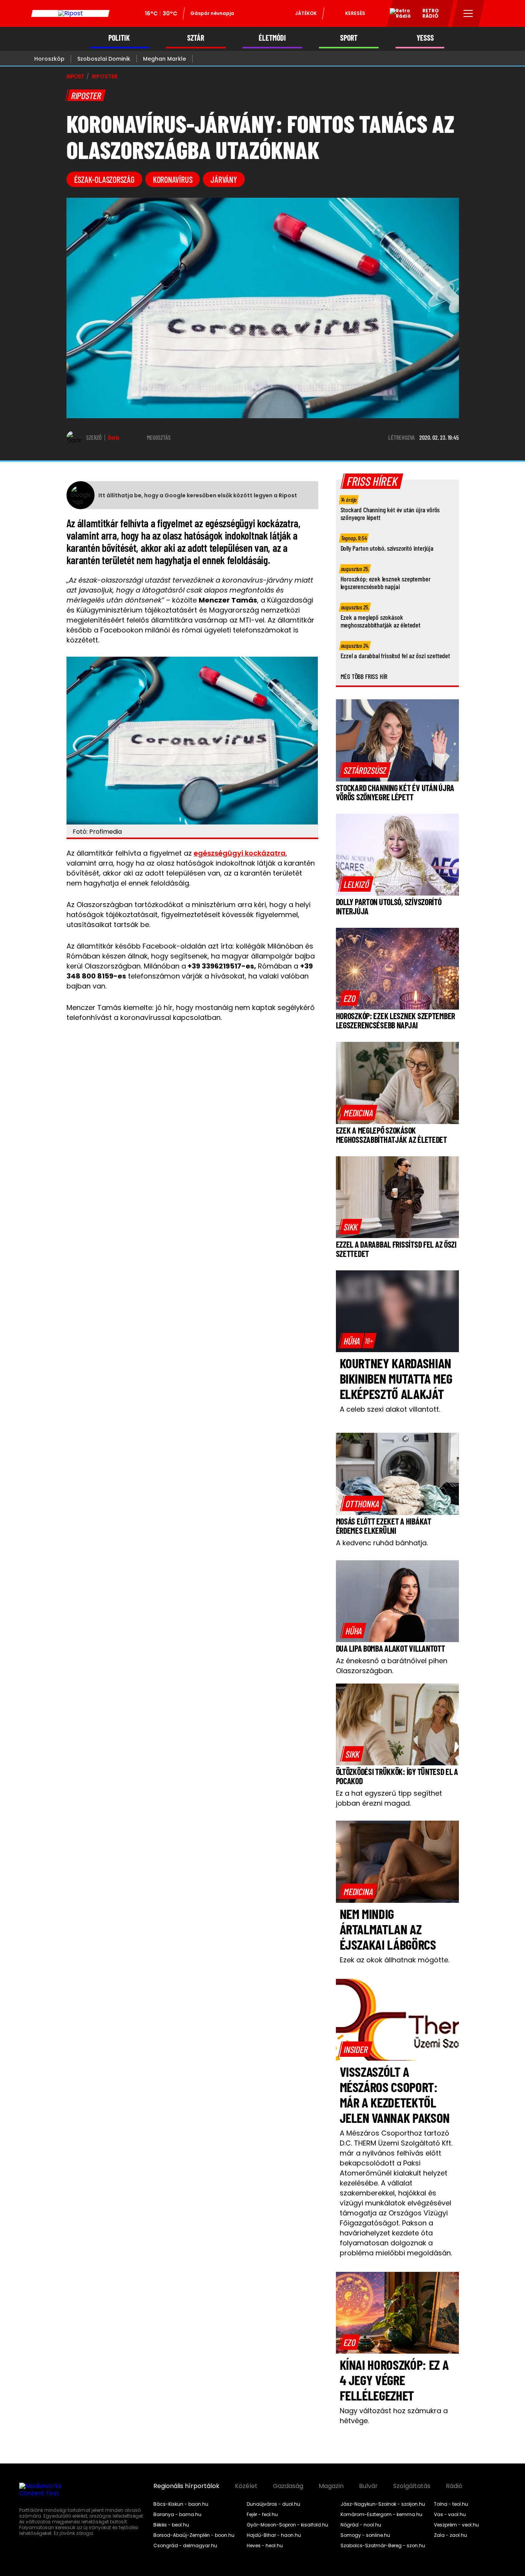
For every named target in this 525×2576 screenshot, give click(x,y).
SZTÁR (196, 38)
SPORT (349, 38)
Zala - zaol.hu (450, 2535)
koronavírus (173, 179)
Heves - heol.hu (265, 2546)
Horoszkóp (49, 59)
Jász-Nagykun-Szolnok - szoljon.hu (383, 2504)
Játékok (306, 13)
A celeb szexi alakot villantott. (390, 1409)
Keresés (355, 13)
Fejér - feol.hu (262, 2515)
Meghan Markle (164, 59)
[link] (365, 770)
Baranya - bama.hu (177, 2515)
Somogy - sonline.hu (365, 2535)
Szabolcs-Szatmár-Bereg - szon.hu (383, 2546)
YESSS (425, 38)
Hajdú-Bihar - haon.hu (274, 2535)
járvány (224, 179)
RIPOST (75, 76)
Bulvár (368, 2486)
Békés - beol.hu (171, 2525)
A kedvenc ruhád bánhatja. (382, 1543)
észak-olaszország (104, 179)
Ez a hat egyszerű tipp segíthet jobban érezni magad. (389, 1798)
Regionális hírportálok (186, 2486)
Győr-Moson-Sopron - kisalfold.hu (287, 2525)
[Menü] (468, 13)
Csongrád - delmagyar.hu (185, 2546)
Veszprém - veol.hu (456, 2525)
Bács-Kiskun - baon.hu (181, 2504)
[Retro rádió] (397, 15)
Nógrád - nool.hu (361, 2525)
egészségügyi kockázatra (240, 853)
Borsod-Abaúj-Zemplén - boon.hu (194, 2535)
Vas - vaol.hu (450, 2515)
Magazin (331, 2486)
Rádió (454, 2486)
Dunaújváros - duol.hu (273, 2504)
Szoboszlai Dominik (104, 59)
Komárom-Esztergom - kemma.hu (381, 2515)
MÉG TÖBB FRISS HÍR (364, 676)
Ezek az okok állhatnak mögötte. (395, 1960)
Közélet (246, 2486)
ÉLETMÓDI (272, 38)
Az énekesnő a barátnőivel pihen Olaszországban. (392, 1666)
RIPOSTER (105, 76)
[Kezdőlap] (70, 13)
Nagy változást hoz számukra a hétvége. (394, 2416)
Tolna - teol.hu (451, 2504)
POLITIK (119, 38)
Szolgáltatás (412, 2486)
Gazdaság (288, 2486)
